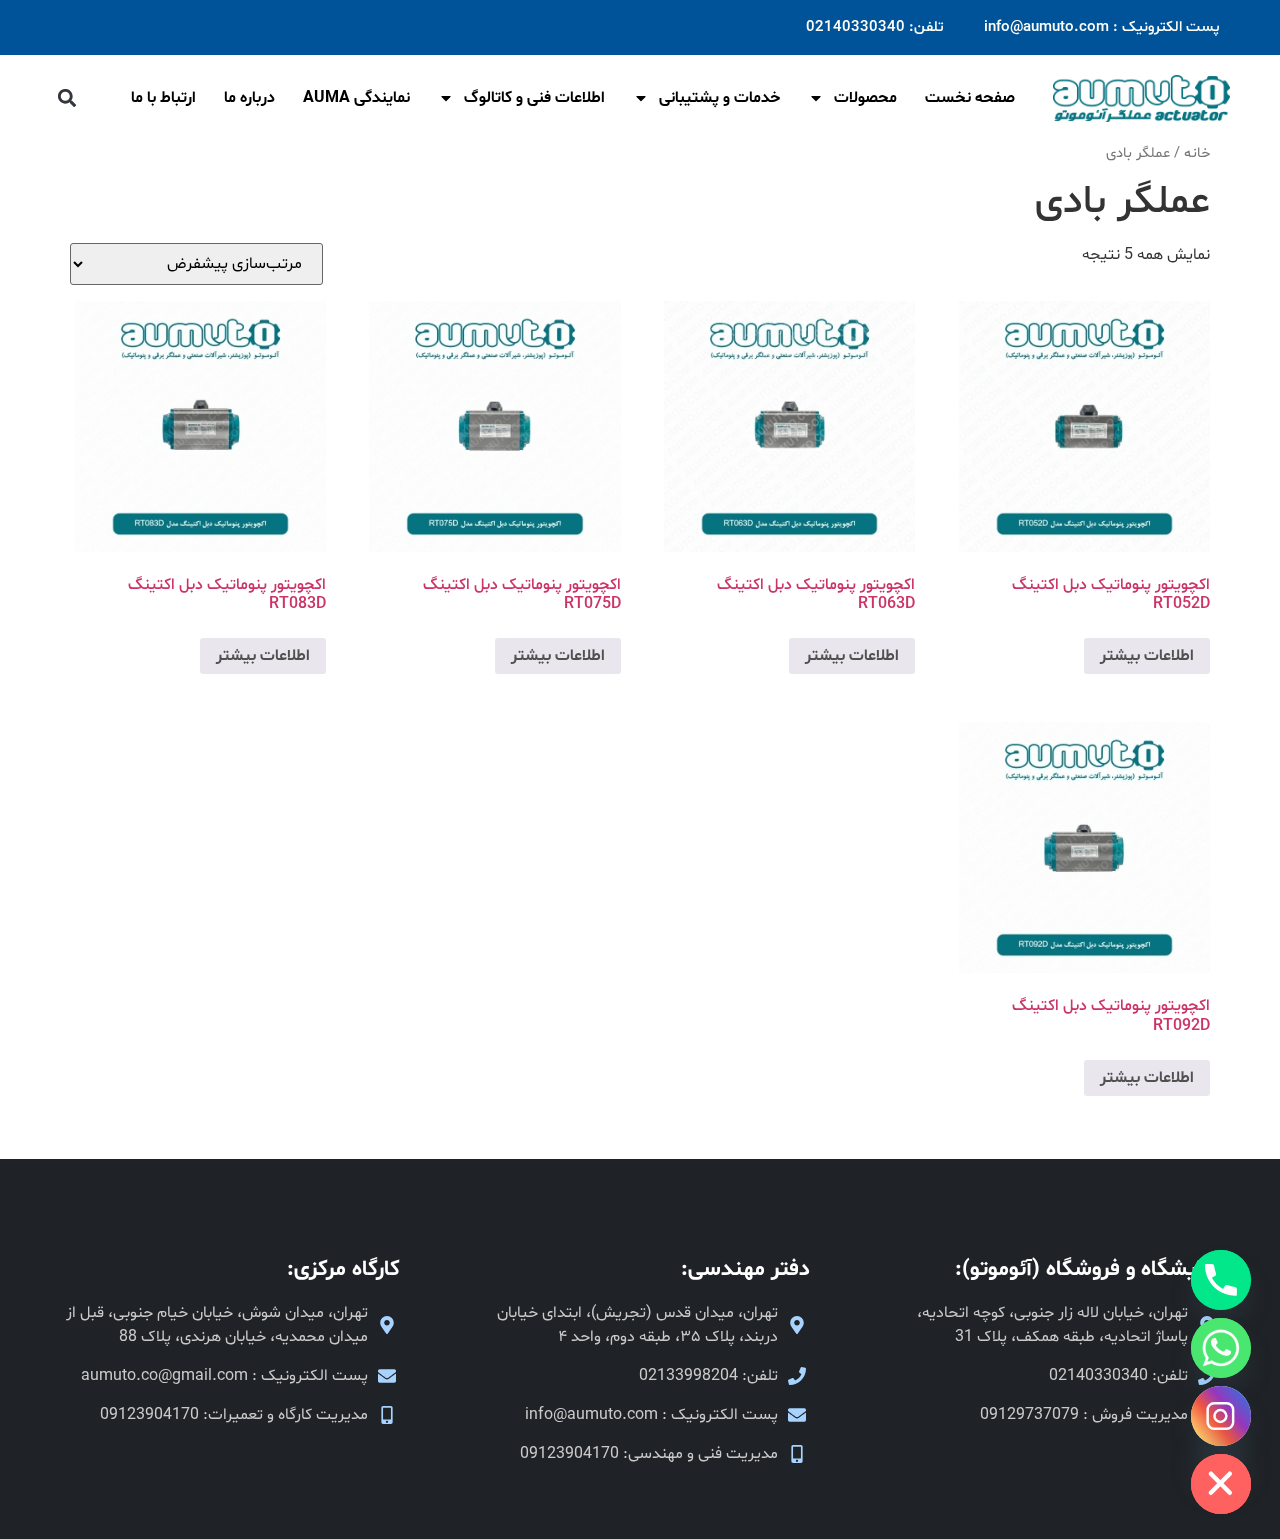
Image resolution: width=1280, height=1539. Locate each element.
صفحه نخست (970, 98)
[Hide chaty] (1221, 1484)
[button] (66, 98)
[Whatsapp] (1221, 1348)
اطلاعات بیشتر (1147, 656)
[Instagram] (1221, 1416)
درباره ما (249, 98)
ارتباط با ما (163, 98)
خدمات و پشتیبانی (719, 98)
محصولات (865, 98)
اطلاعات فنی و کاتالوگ (534, 98)
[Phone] (1221, 1280)
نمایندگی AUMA (356, 98)
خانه (1197, 153)
